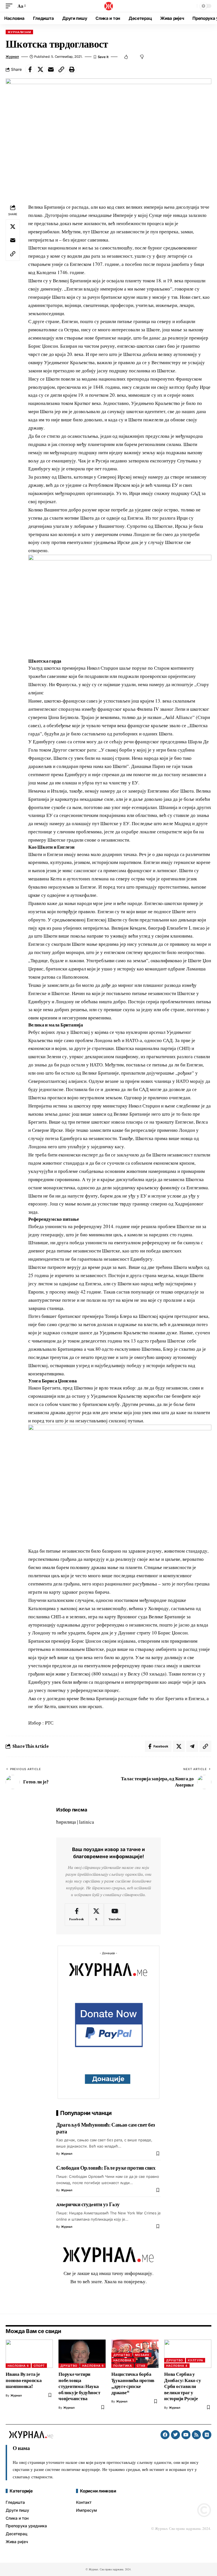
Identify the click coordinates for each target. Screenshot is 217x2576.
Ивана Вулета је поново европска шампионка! (24, 2380)
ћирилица (66, 1822)
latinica (87, 1822)
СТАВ (141, 2366)
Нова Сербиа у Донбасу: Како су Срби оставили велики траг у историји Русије (183, 2386)
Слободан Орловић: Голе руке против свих (106, 2168)
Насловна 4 (177, 2366)
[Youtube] (115, 1915)
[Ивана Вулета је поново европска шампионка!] (29, 2354)
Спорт (39, 2366)
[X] (96, 1915)
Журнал (12, 57)
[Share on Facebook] (30, 69)
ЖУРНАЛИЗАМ (19, 32)
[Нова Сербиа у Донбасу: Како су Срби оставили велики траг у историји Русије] (188, 2354)
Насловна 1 (124, 2360)
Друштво (69, 2366)
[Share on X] (40, 69)
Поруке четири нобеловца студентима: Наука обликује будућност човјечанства (79, 2386)
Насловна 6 (18, 2366)
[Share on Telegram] (192, 1746)
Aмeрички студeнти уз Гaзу (88, 2204)
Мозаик (142, 2355)
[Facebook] (77, 1915)
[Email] (51, 69)
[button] (10, 6)
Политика (123, 2366)
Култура (195, 2360)
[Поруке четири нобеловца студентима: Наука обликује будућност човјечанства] (82, 2354)
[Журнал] (108, 6)
